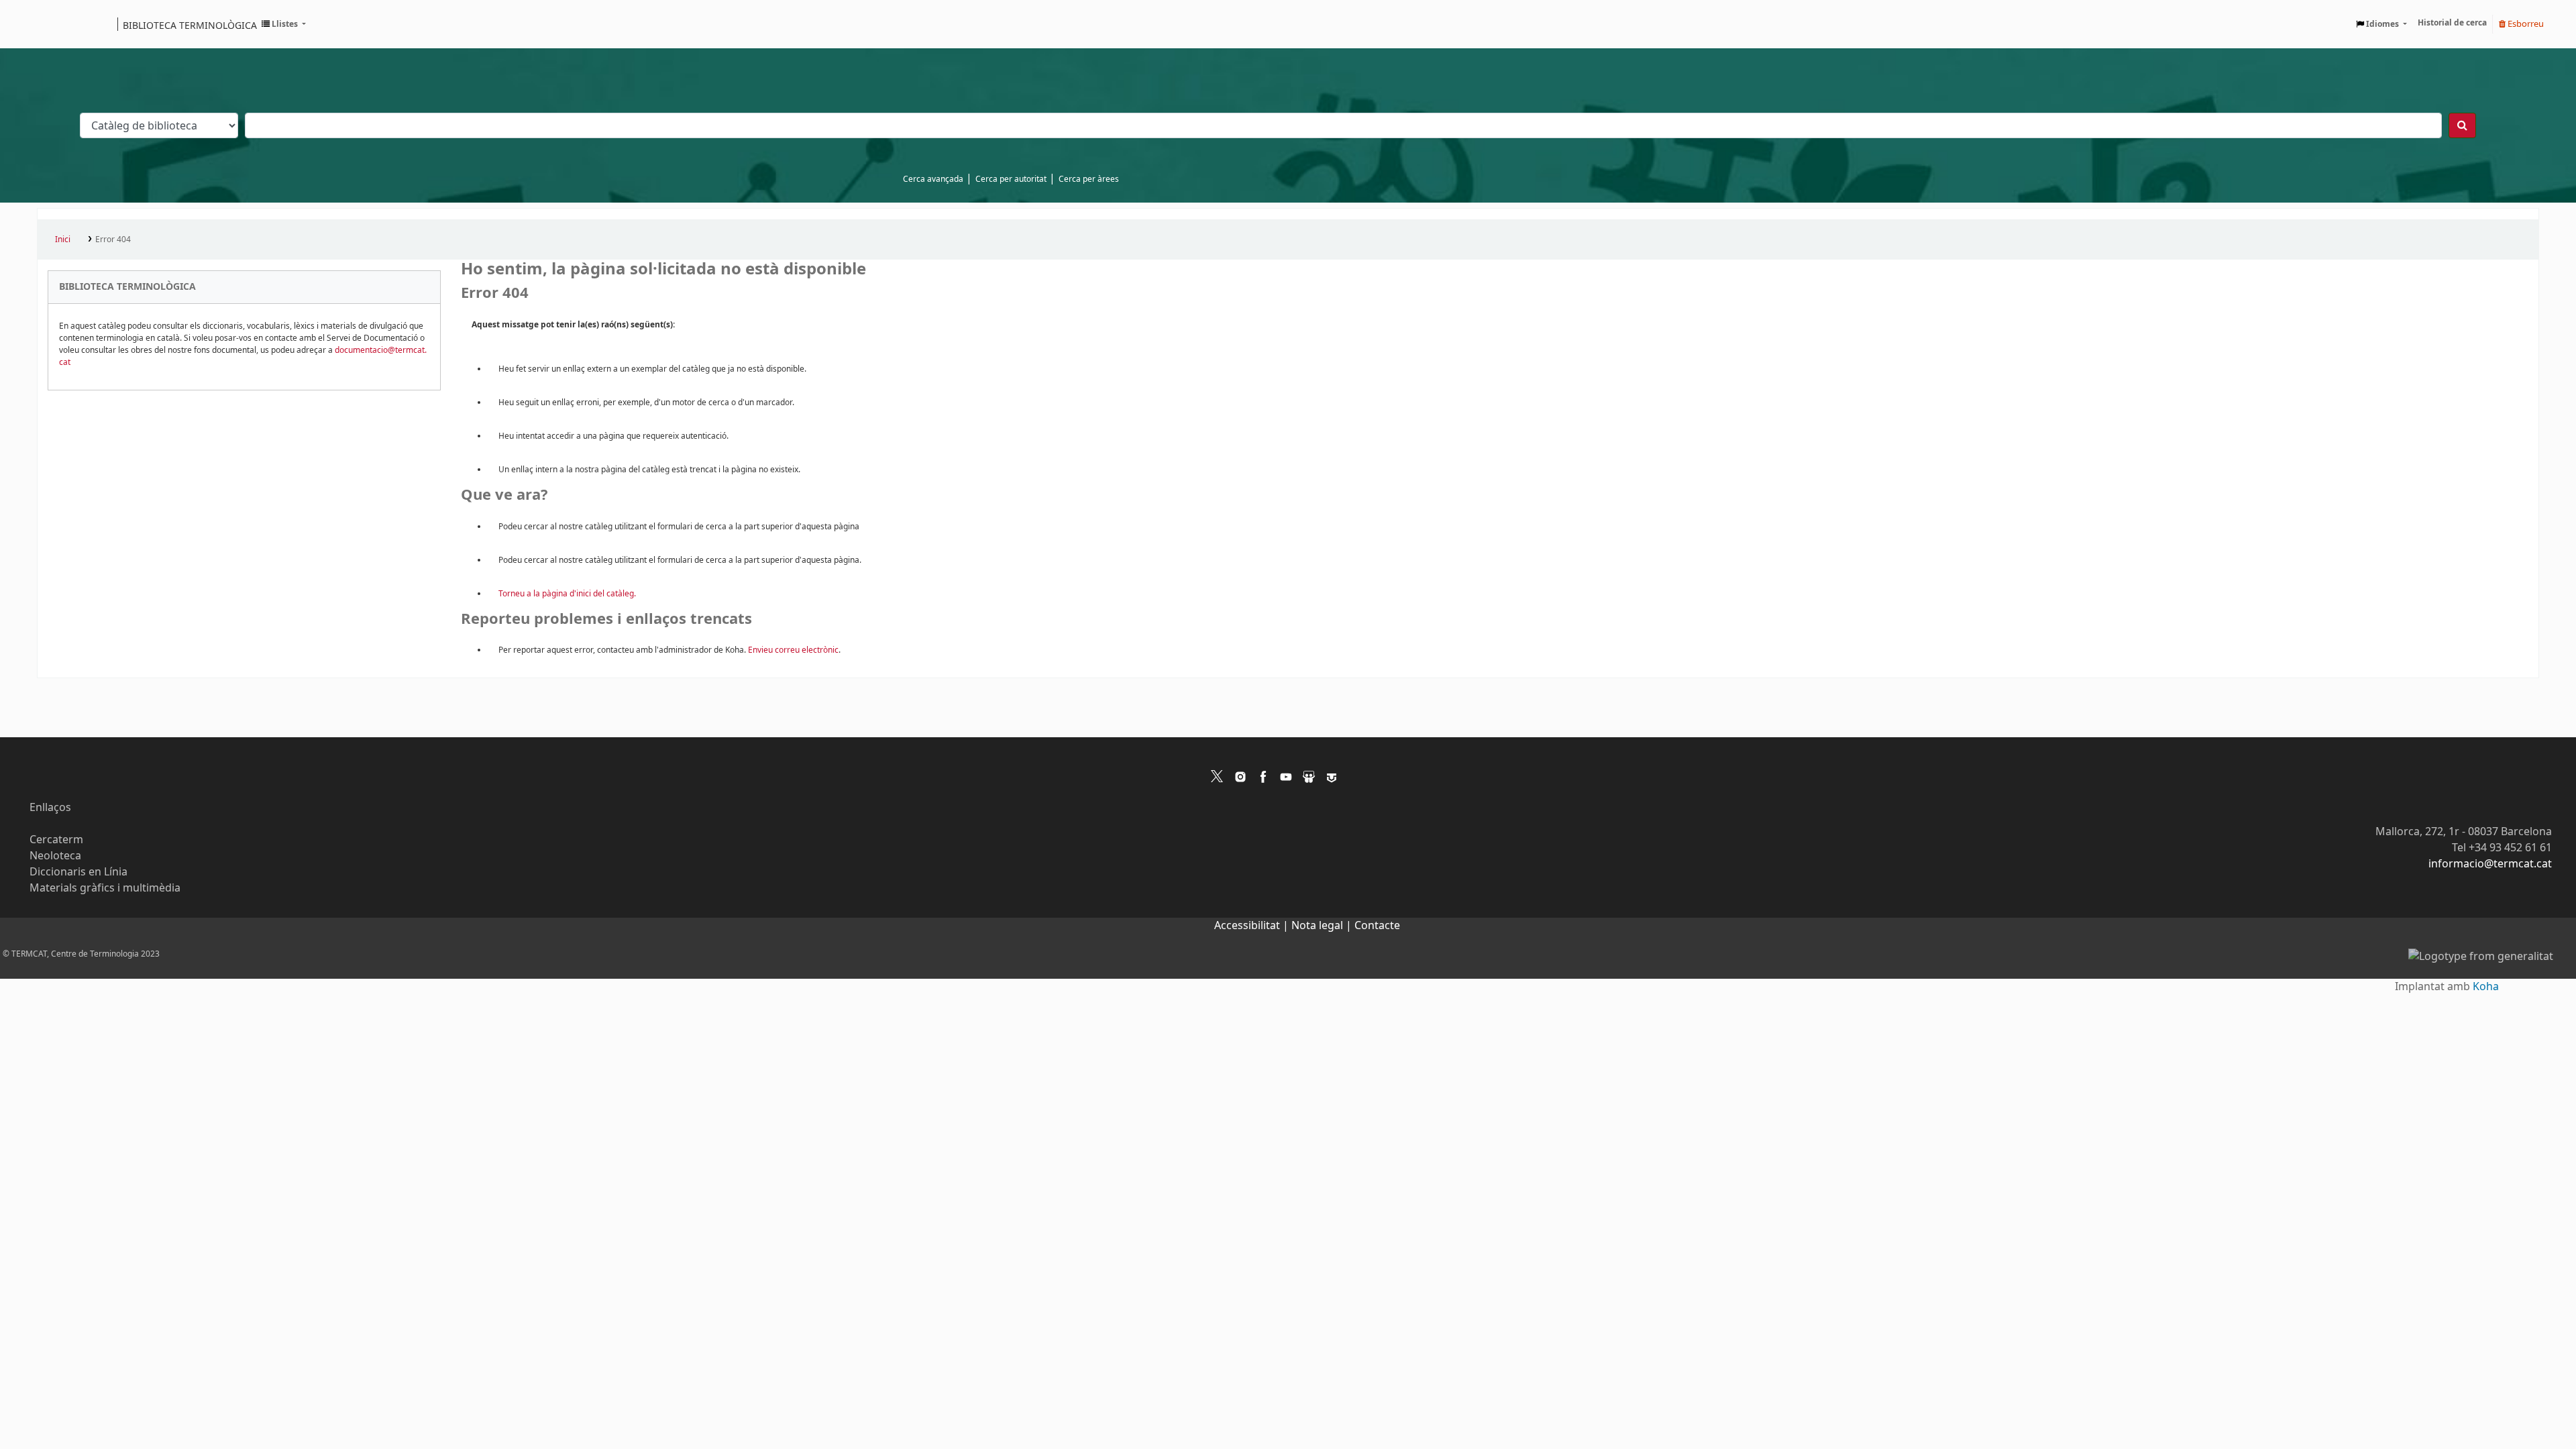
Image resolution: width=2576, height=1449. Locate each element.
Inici (63, 239)
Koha (2486, 987)
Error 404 (113, 239)
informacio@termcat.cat (2490, 864)
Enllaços (50, 808)
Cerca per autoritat (1011, 179)
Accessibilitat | (1253, 926)
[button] (284, 24)
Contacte (1377, 926)
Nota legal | (1323, 926)
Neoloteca (55, 856)
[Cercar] (2462, 125)
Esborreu (2525, 24)
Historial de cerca (2452, 23)
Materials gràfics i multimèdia (105, 888)
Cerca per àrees (1089, 179)
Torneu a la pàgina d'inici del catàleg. (567, 594)
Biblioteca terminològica (190, 25)
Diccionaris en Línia (78, 872)
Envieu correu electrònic (793, 650)
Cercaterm (56, 840)
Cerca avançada (933, 179)
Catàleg (52, 24)
